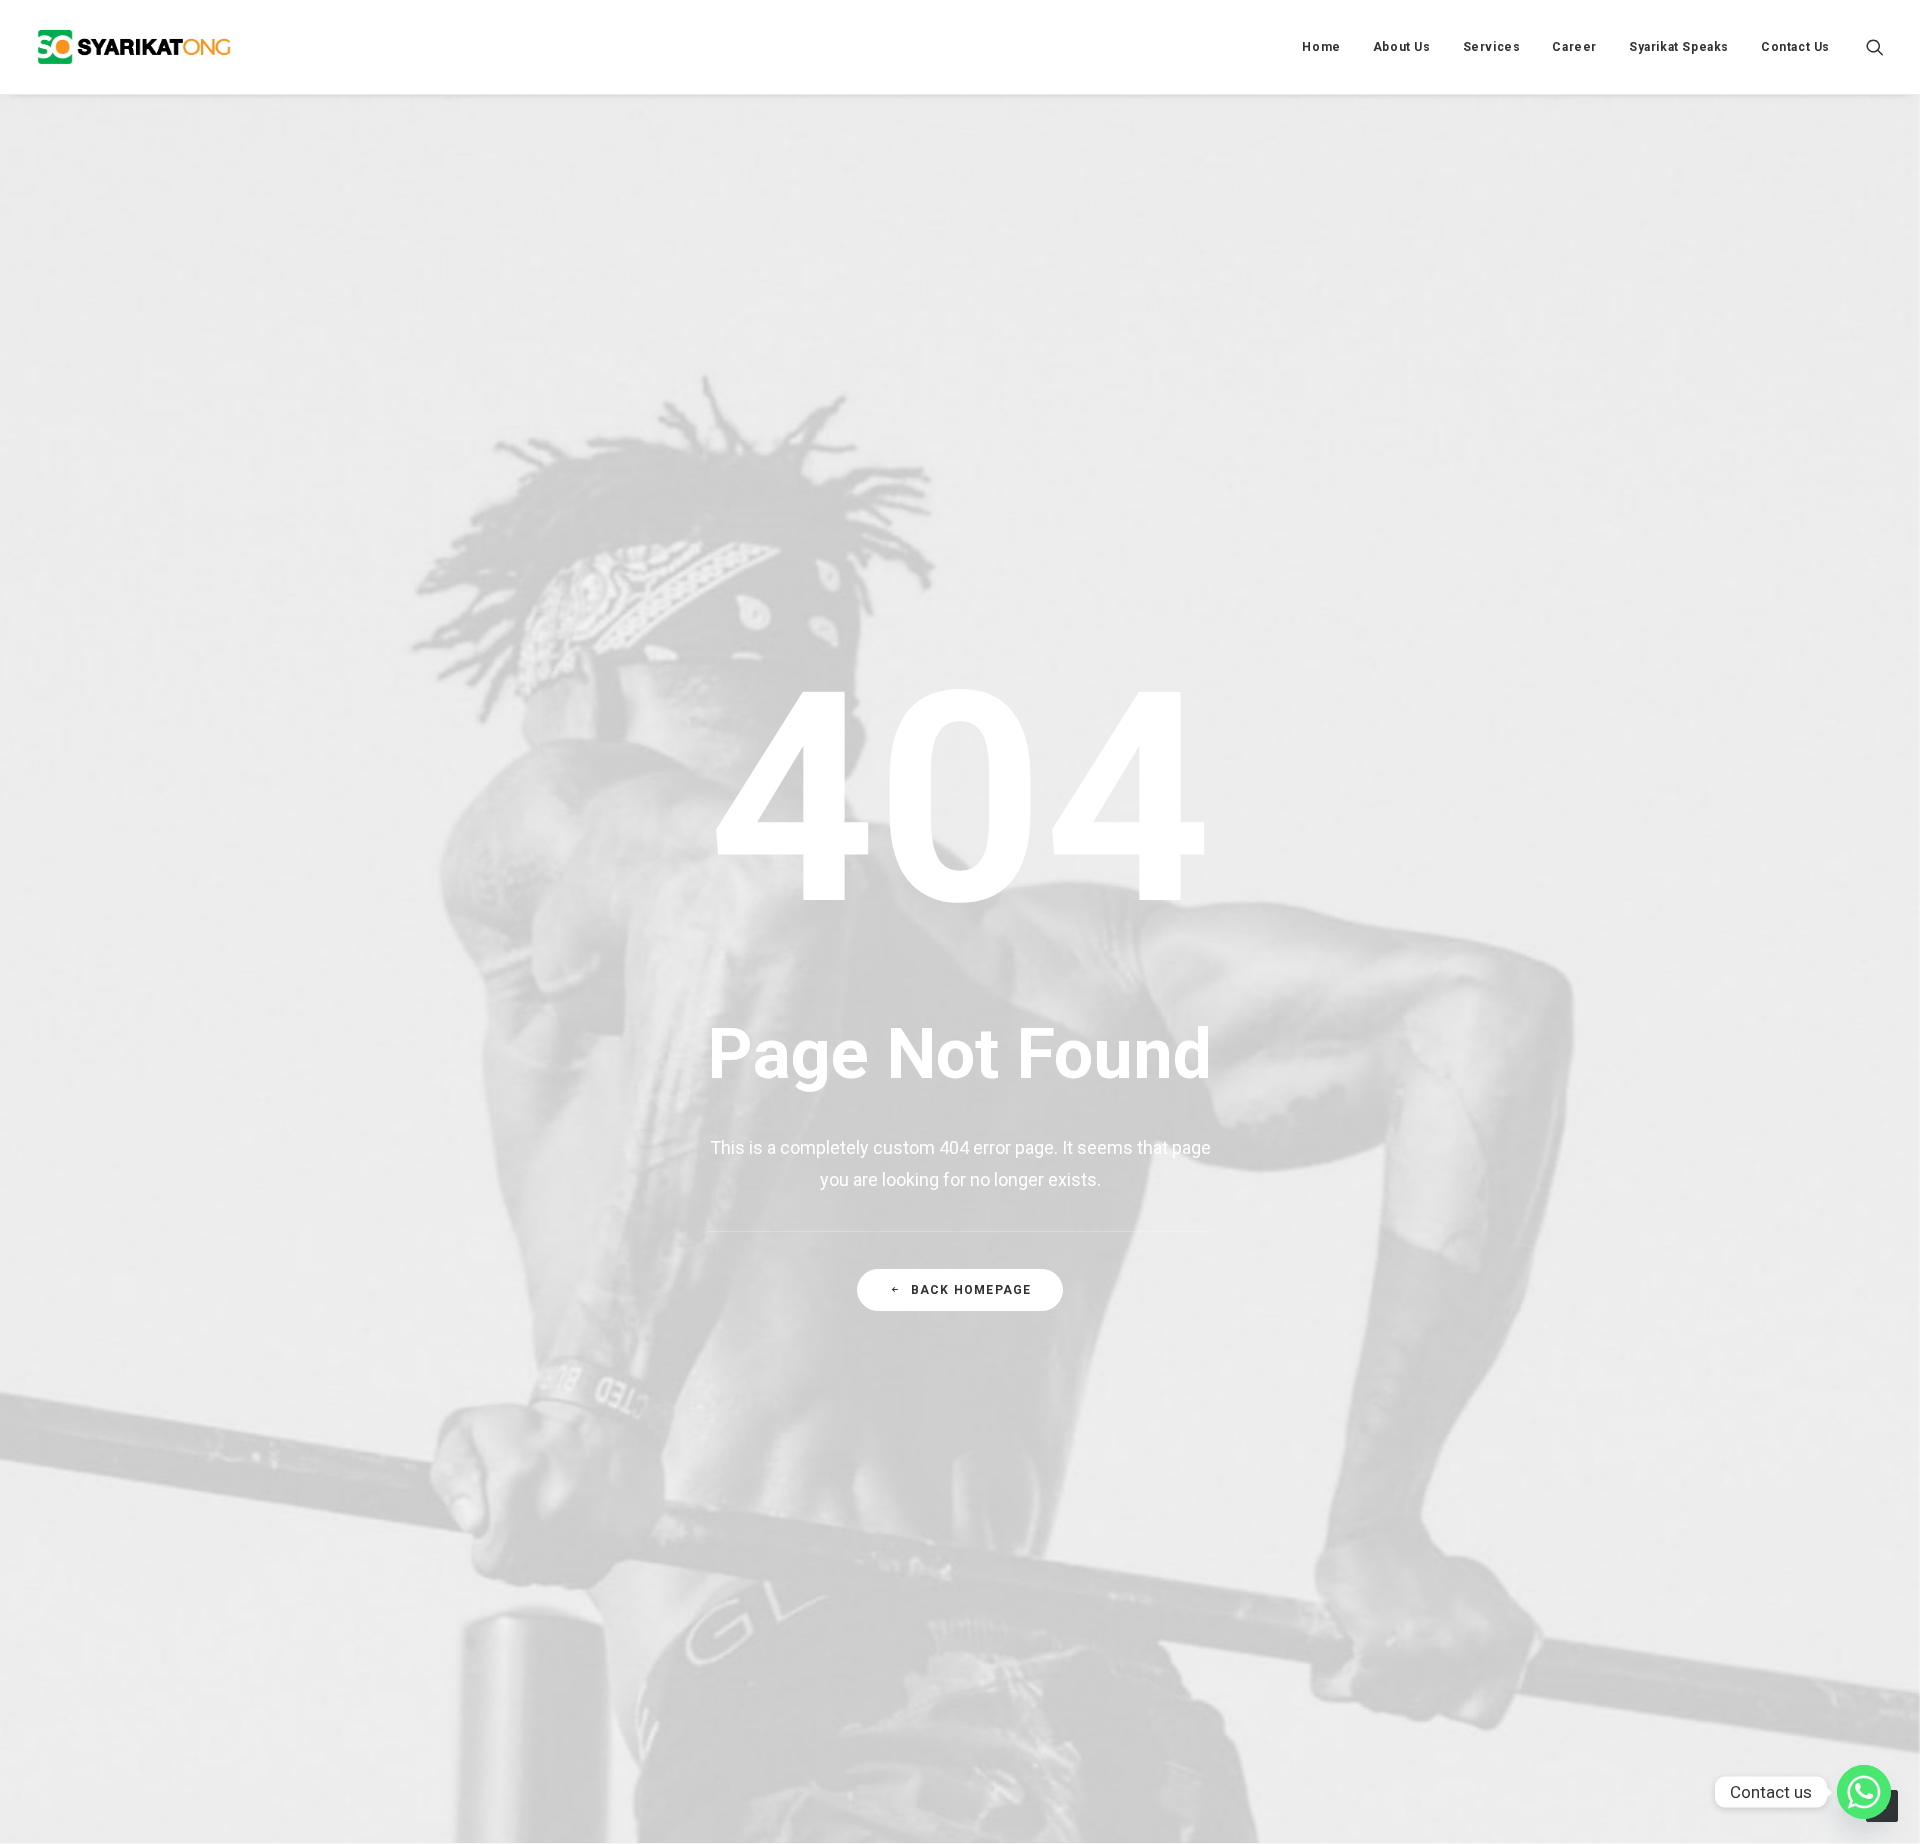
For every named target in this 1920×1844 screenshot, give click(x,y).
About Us (1402, 47)
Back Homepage (971, 1290)
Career (1574, 47)
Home (1321, 47)
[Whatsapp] (1864, 1792)
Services (1492, 47)
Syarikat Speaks (1679, 47)
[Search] (1875, 47)
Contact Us (1795, 47)
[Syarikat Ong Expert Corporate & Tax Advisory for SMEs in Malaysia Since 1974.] (134, 47)
